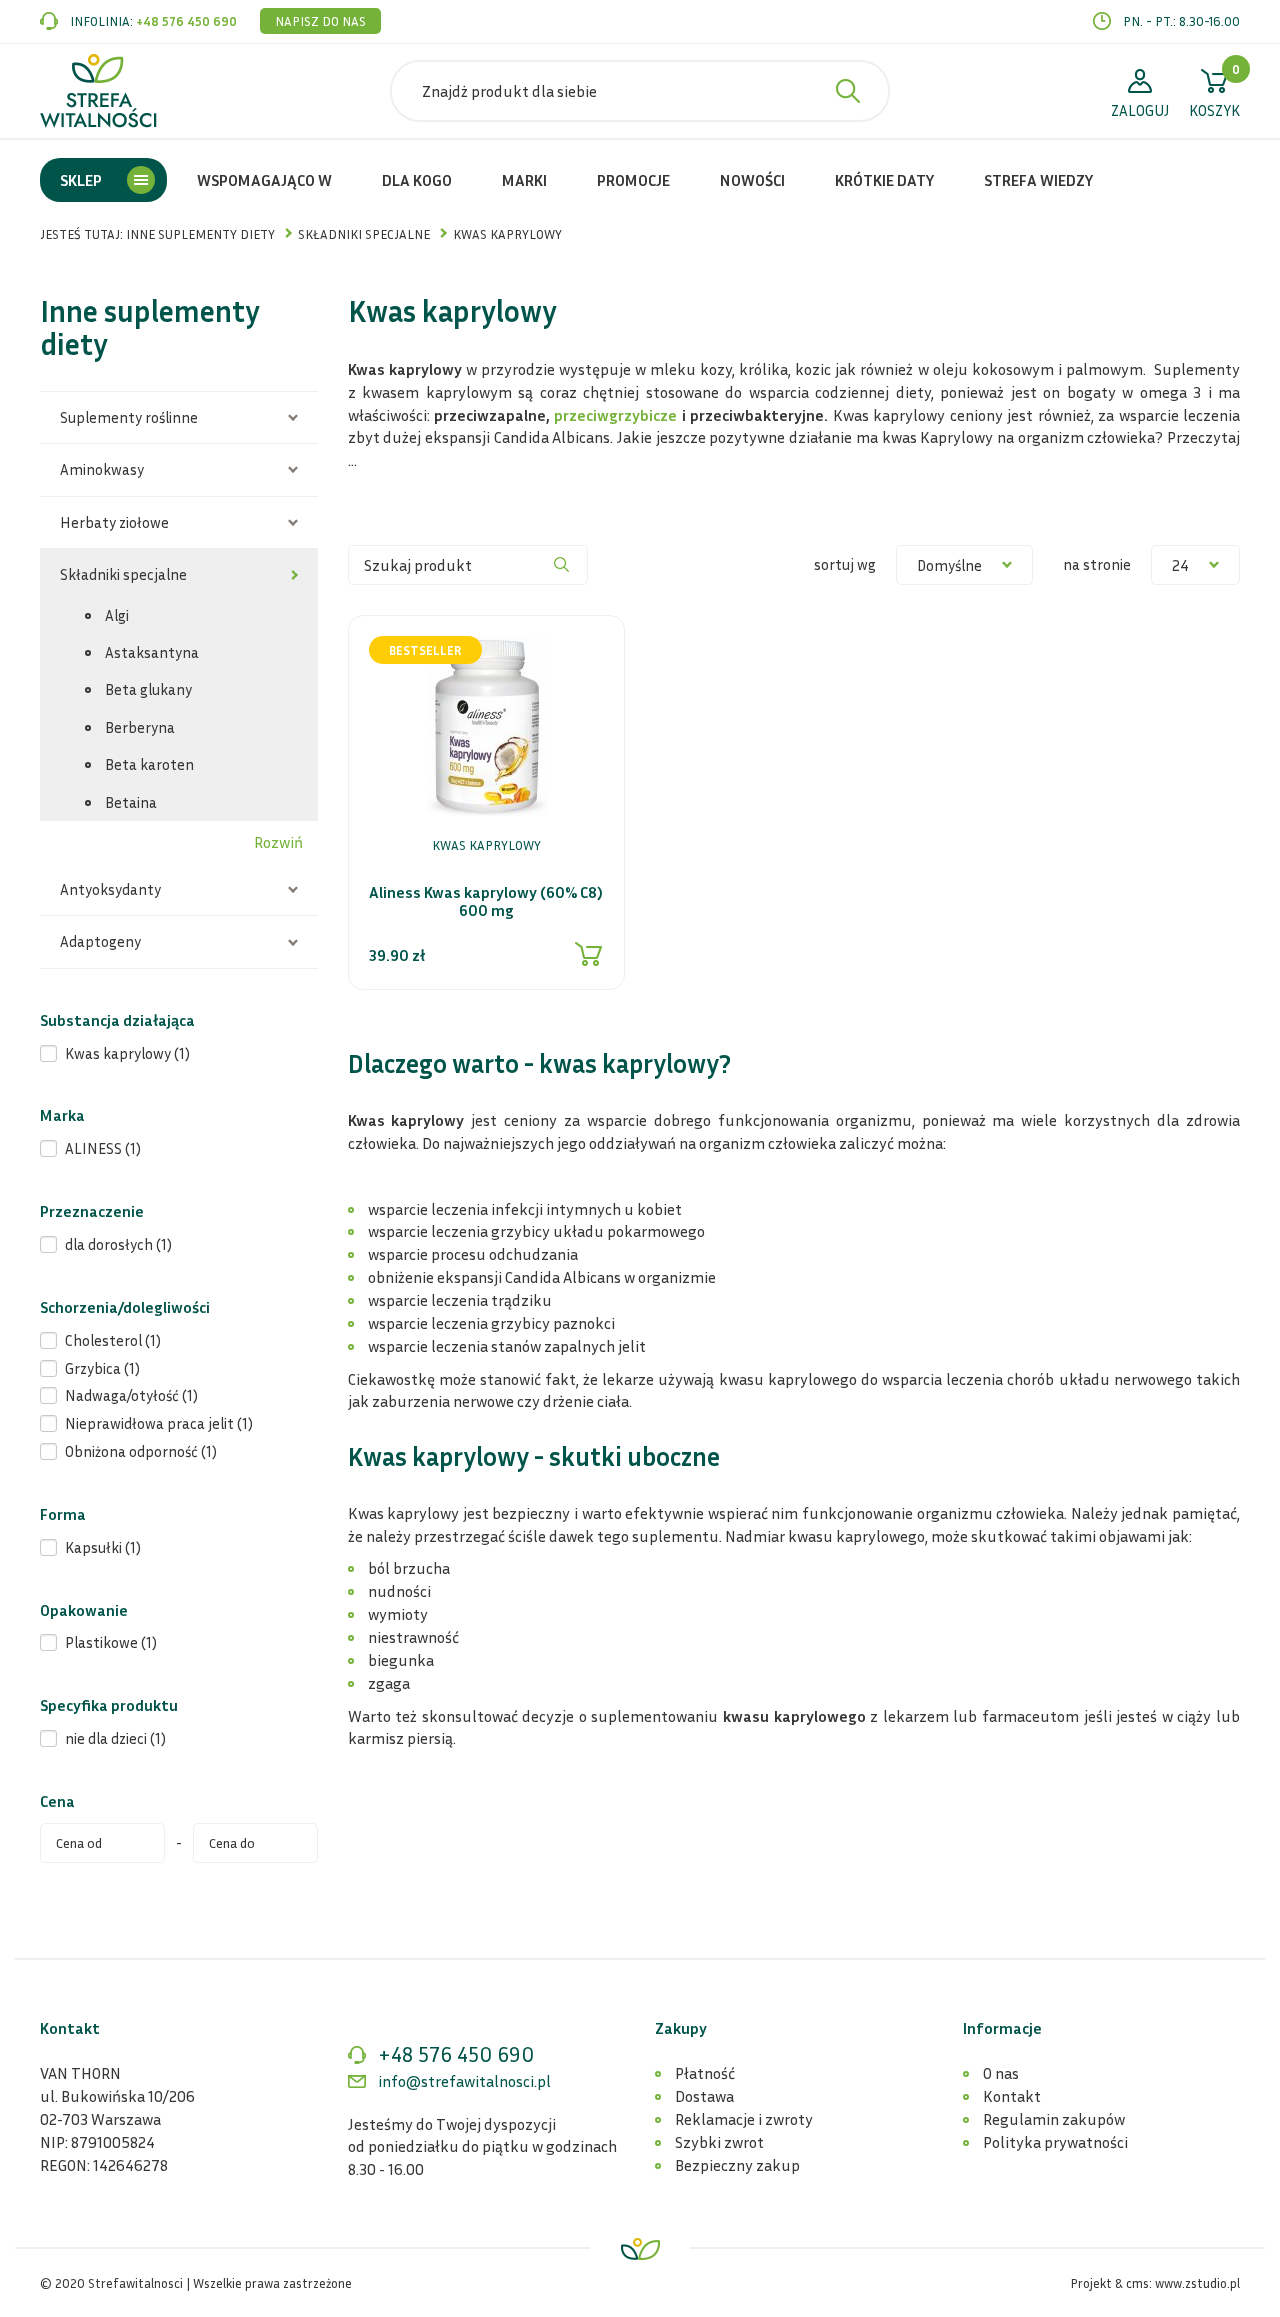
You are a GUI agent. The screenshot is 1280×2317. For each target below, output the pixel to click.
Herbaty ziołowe (114, 522)
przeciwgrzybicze (615, 415)
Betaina (131, 802)
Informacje (1002, 2028)
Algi (117, 615)
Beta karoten (149, 764)
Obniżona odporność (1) (141, 1451)
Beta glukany (148, 689)
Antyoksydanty (110, 889)
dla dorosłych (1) (118, 1244)
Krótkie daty (884, 180)
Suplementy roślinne (129, 417)
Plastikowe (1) (111, 1642)
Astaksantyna (152, 652)
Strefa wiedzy (1038, 180)
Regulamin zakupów (1054, 2119)
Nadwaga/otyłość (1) (131, 1395)
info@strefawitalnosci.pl (464, 2081)
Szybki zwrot (719, 2142)
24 (1180, 565)
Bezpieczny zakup (737, 2165)
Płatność (705, 2073)
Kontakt (1012, 2096)
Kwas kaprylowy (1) (127, 1053)
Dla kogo (417, 180)
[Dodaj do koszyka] (589, 954)
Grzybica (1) (102, 1368)
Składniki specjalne (123, 574)
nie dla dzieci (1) (115, 1738)
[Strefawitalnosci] (98, 91)
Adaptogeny (100, 941)
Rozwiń (278, 842)
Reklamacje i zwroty (744, 2119)
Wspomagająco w (264, 180)
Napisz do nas (320, 21)
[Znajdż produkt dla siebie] (848, 91)
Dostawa (704, 2096)
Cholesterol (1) (113, 1340)
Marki (524, 180)
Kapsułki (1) (103, 1547)
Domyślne (949, 565)
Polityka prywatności (1055, 2142)
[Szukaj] (562, 565)
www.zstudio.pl (1197, 2283)
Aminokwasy (102, 469)
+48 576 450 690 (186, 21)
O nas (1001, 2073)
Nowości (752, 180)
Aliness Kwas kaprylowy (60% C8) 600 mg (486, 901)
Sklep (81, 180)
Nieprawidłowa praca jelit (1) (159, 1423)
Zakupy (681, 2028)
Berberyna (140, 727)
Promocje (633, 180)
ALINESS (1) (103, 1148)
